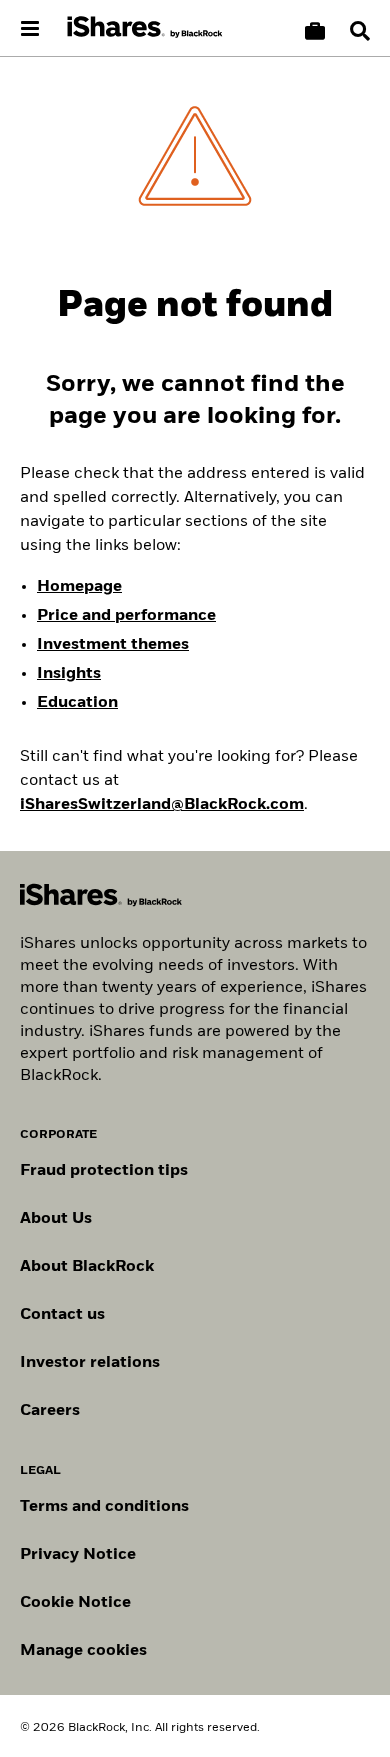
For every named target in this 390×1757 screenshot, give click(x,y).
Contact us (62, 1315)
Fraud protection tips (104, 1171)
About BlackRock (87, 1267)
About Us (56, 1219)
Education (77, 703)
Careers (50, 1411)
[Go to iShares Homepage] (145, 28)
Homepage (79, 587)
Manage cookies (83, 1651)
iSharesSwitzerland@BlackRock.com (162, 805)
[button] (360, 31)
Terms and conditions (104, 1507)
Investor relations (90, 1363)
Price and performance (126, 616)
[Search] (360, 31)
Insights (69, 674)
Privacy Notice (78, 1555)
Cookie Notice (75, 1603)
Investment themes (113, 645)
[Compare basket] (315, 31)
